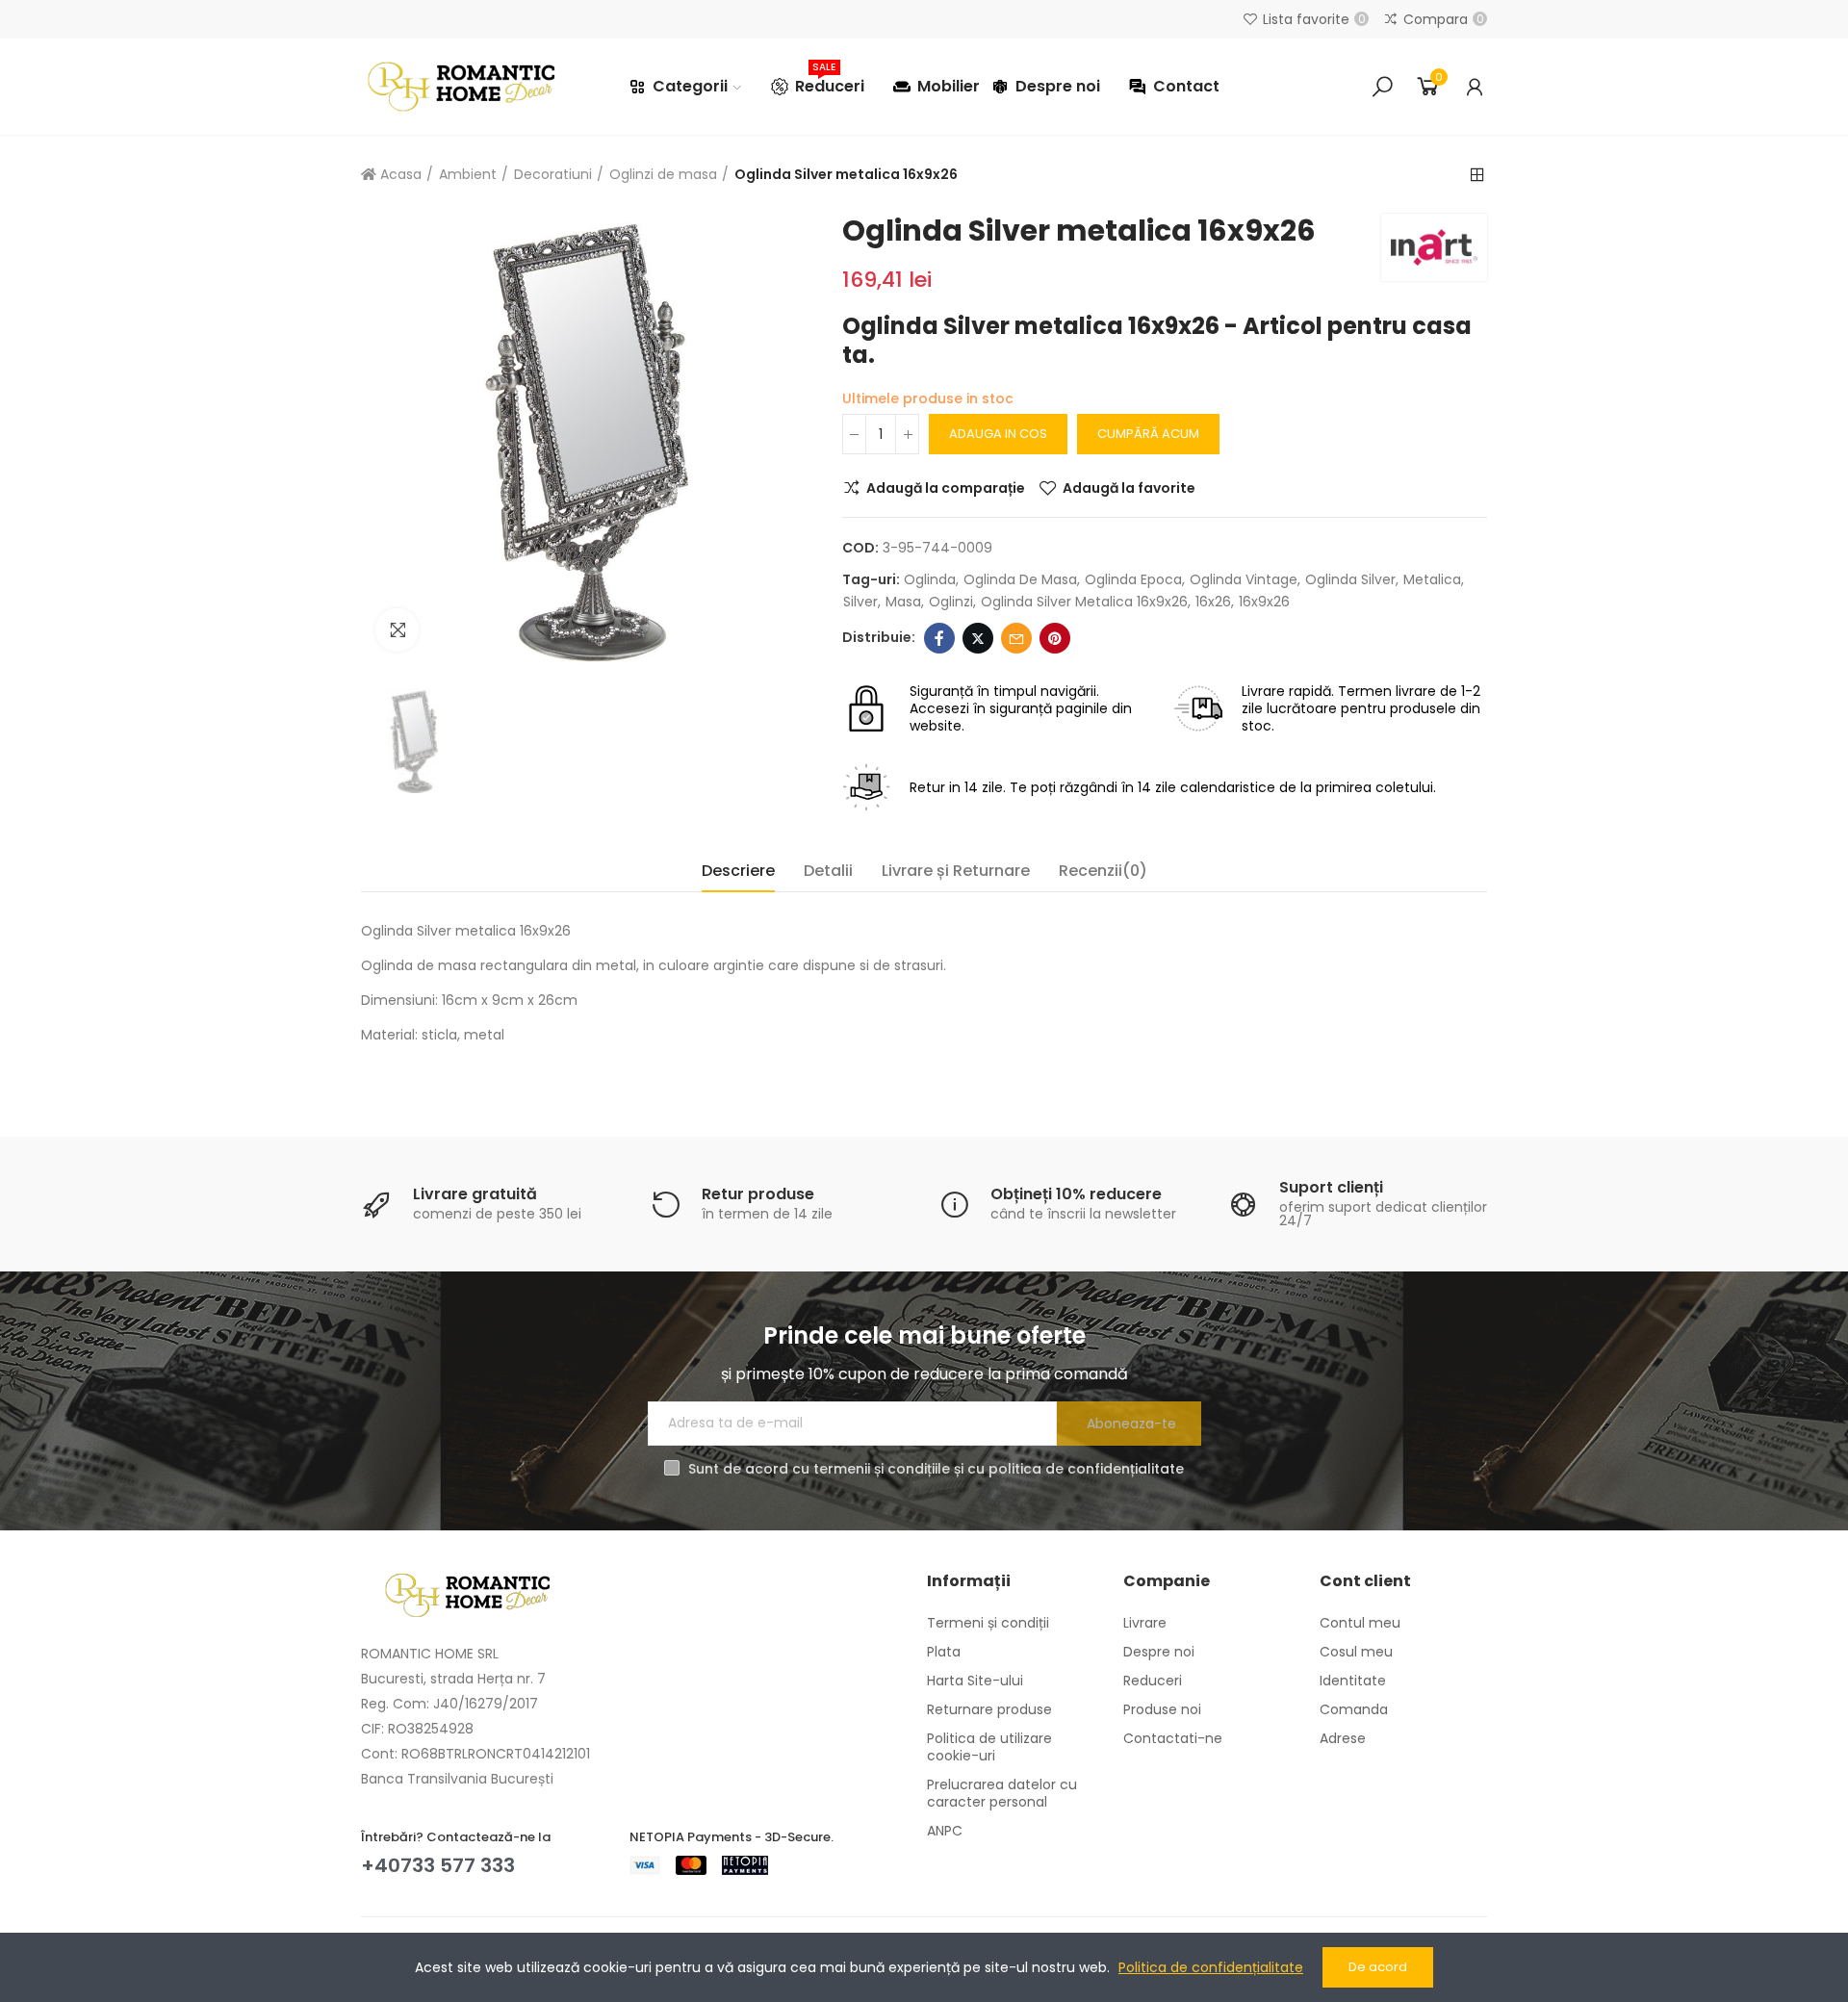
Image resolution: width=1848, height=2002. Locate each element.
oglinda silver (1350, 579)
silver (860, 602)
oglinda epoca (1133, 579)
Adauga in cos (998, 434)
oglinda (930, 579)
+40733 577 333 (438, 1865)
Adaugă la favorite (1129, 488)
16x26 (1213, 602)
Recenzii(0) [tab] (1103, 871)
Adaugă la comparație (946, 488)
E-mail (1016, 638)
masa (903, 602)
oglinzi (951, 602)
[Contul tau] (1475, 87)
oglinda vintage (1244, 579)
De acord (1378, 1967)
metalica (1432, 579)
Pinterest (1055, 638)
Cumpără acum (1148, 434)
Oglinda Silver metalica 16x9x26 (1084, 602)
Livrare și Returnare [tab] (956, 871)
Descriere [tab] (738, 871)
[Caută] (1382, 87)
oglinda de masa (1020, 579)
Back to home (1477, 175)
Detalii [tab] (828, 871)
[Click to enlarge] (397, 630)
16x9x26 (1264, 602)
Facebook (939, 638)
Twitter (978, 638)
